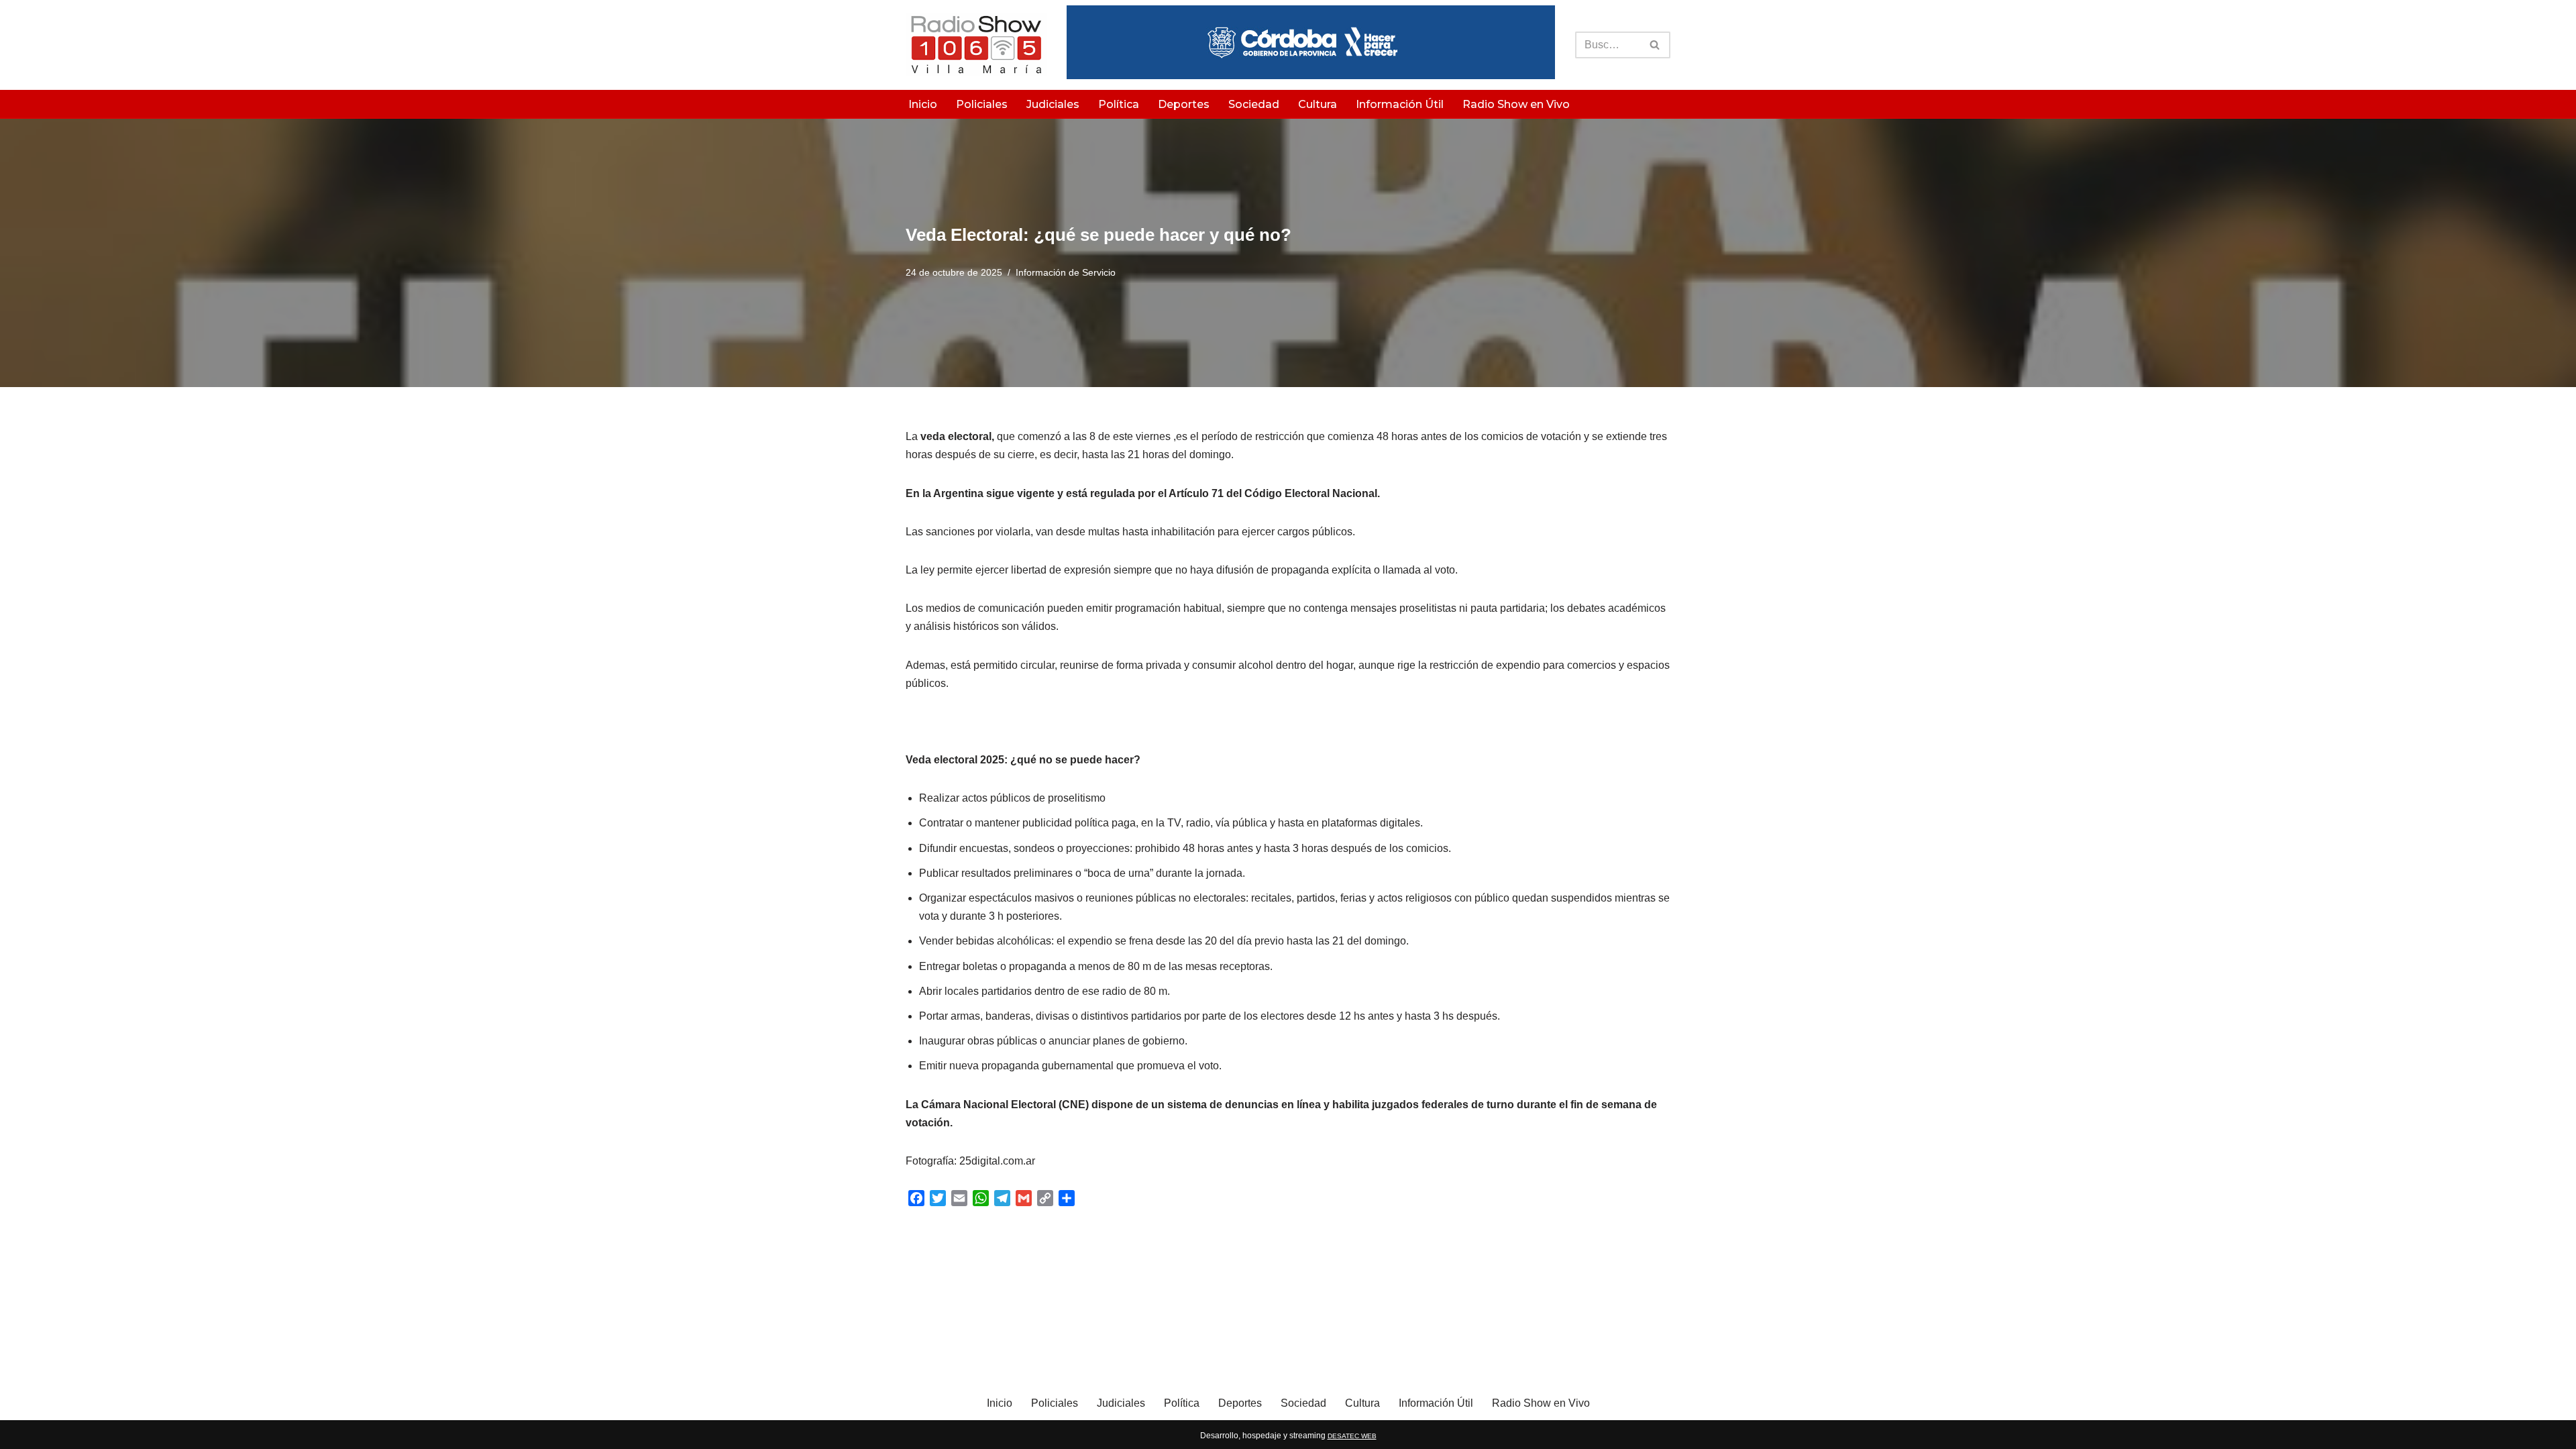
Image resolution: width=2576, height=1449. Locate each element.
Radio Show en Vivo (1516, 104)
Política (1119, 104)
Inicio (923, 104)
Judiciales (1053, 104)
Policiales (982, 104)
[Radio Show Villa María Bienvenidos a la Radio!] (976, 45)
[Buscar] (1655, 45)
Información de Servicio (1066, 272)
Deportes (1184, 104)
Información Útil (1400, 104)
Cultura (1318, 104)
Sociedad (1254, 104)
